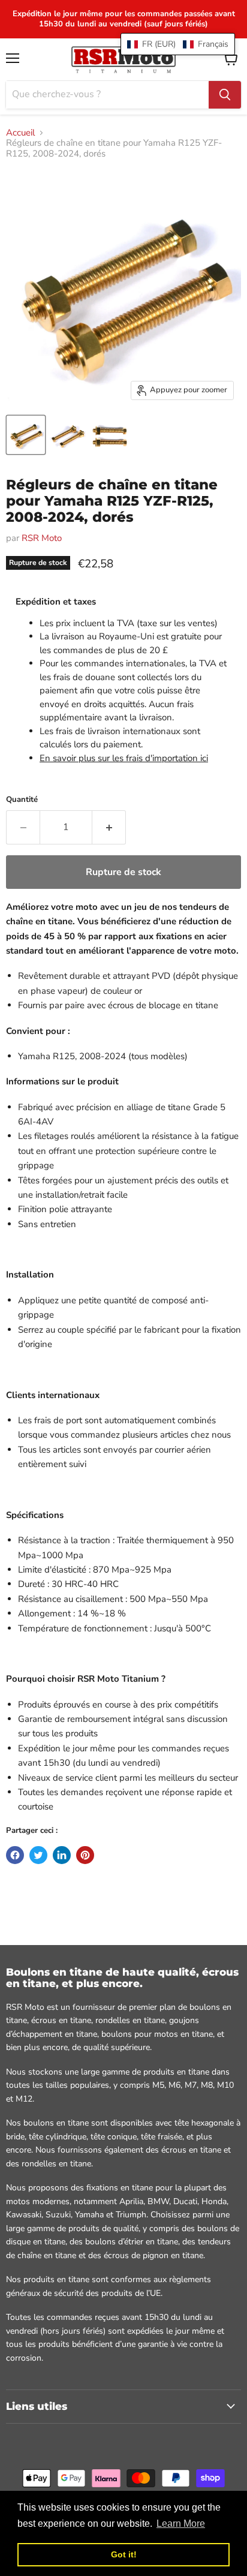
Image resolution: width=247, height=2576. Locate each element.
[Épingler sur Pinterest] (85, 1855)
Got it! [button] (124, 2554)
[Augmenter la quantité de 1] (109, 827)
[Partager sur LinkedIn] (62, 1855)
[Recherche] (225, 95)
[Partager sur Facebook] (15, 1855)
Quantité (22, 800)
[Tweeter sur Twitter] (38, 1855)
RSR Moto (42, 538)
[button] (178, 44)
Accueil (20, 133)
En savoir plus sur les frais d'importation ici (124, 758)
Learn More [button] (181, 2524)
